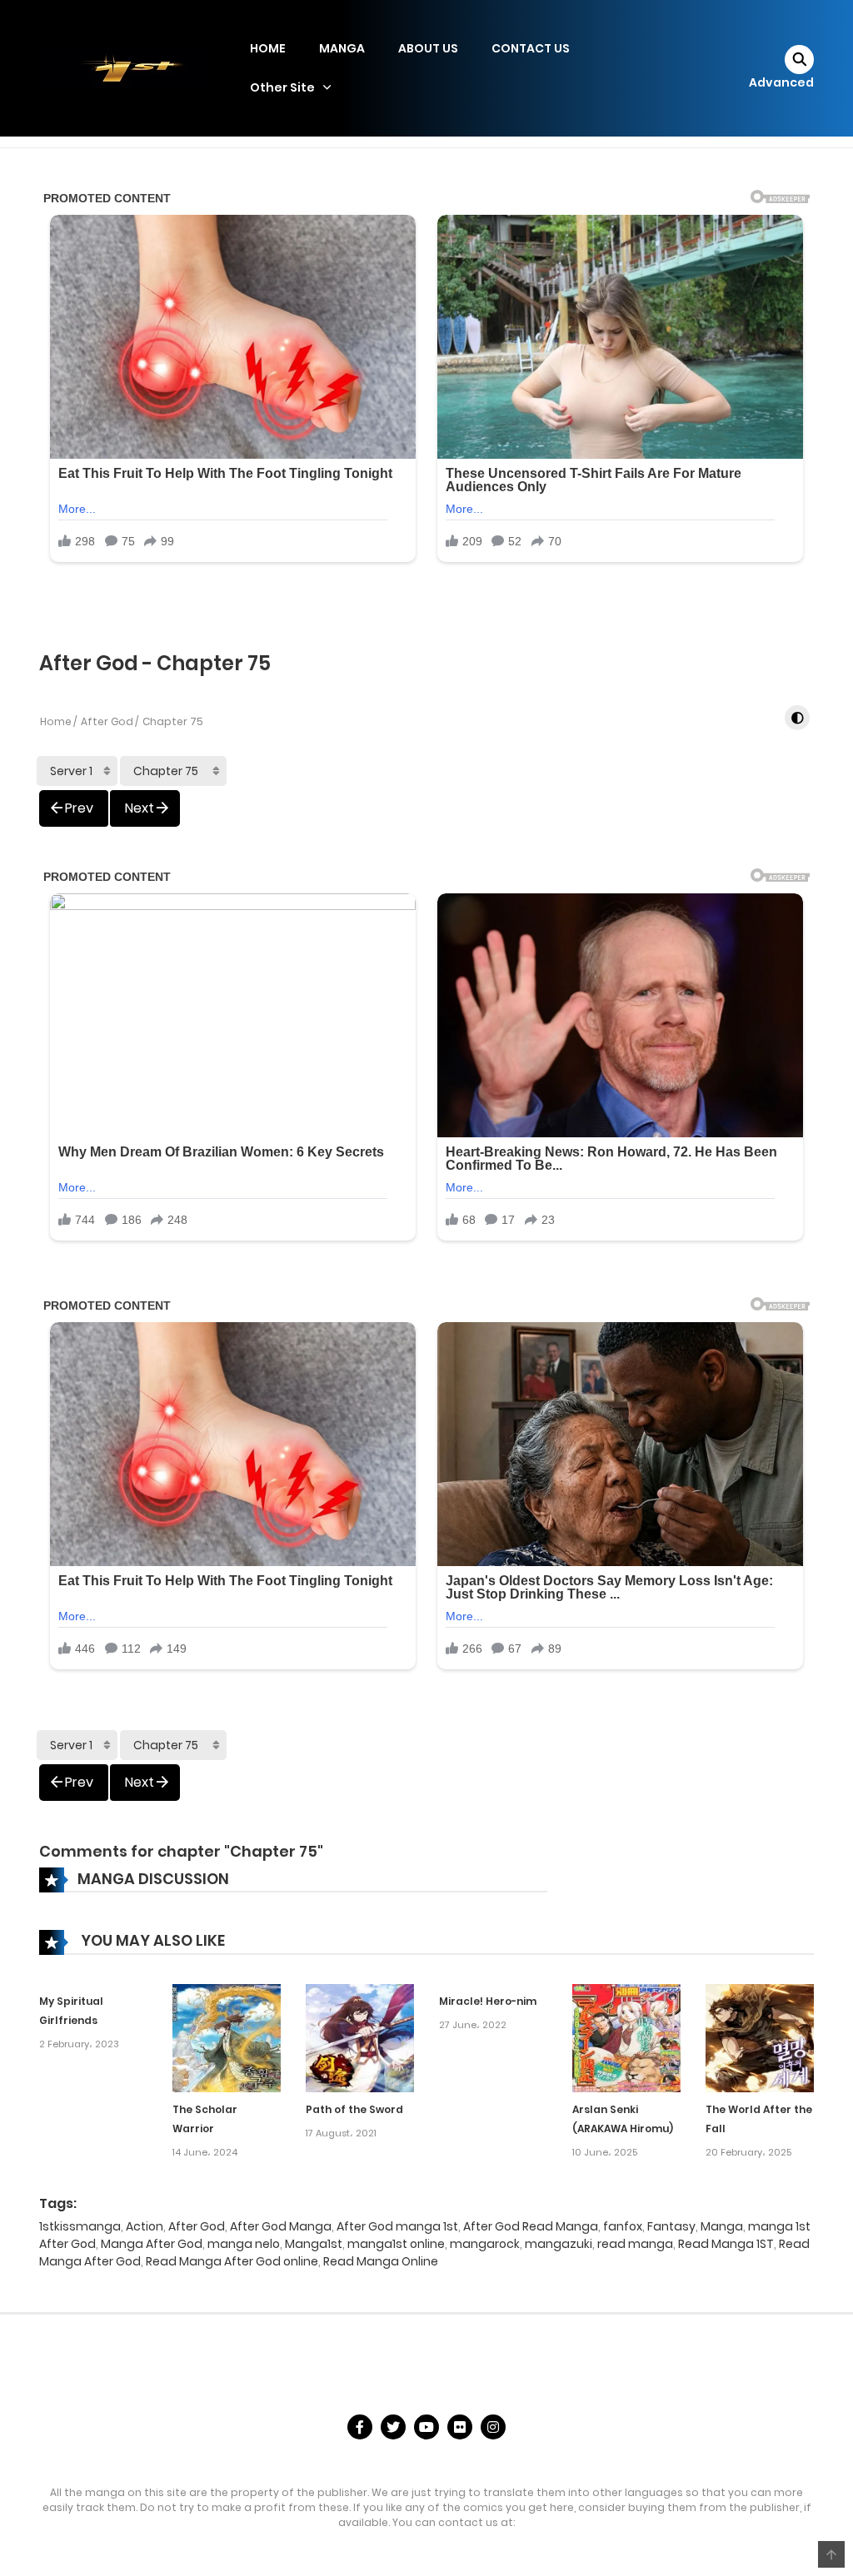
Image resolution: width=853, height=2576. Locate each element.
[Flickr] (460, 2427)
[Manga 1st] (122, 67)
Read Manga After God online (232, 2261)
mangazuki (559, 2244)
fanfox (623, 2226)
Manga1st (314, 2244)
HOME (268, 48)
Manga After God (152, 2244)
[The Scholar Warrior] (227, 2037)
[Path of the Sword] (360, 2037)
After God (107, 721)
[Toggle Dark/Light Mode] (797, 718)
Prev (79, 808)
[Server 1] (77, 771)
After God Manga (281, 2226)
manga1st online (396, 2244)
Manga (722, 2226)
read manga (635, 2244)
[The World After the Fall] (760, 2037)
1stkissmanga (80, 2226)
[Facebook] (360, 2427)
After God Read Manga (531, 2226)
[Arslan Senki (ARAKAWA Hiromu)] (626, 2037)
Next (140, 808)
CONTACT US (531, 48)
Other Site (282, 87)
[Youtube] (426, 2427)
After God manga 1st (397, 2226)
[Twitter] (393, 2427)
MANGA (342, 48)
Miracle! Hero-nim (488, 2001)
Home (56, 721)
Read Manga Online (381, 2261)
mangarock (485, 2244)
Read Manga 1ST (726, 2244)
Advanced (781, 82)
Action (145, 2226)
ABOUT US (428, 48)
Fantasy (671, 2226)
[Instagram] (493, 2427)
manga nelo (244, 2244)
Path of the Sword (354, 2109)
